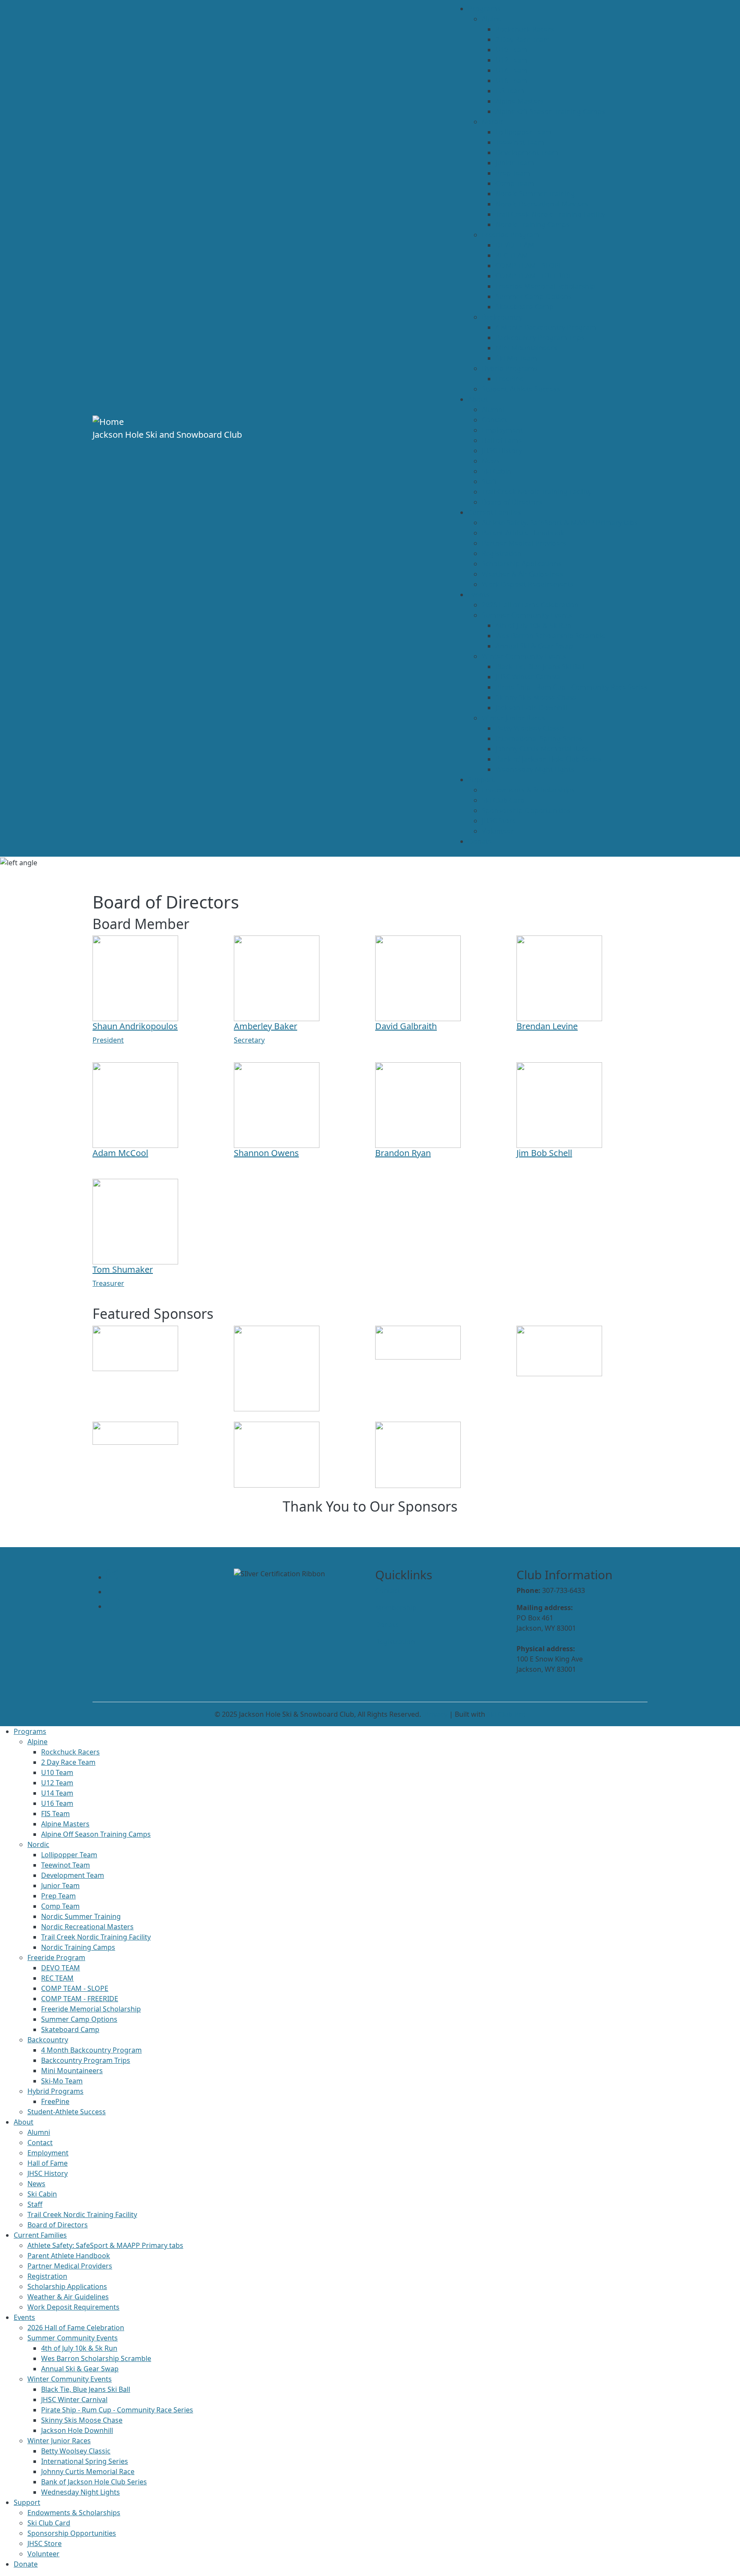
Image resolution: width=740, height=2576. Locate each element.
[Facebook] (113, 1606)
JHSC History (502, 451)
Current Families (495, 512)
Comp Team (515, 183)
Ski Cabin (497, 471)
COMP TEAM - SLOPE (529, 266)
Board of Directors (512, 502)
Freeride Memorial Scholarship (545, 286)
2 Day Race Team (523, 39)
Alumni (493, 409)
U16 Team (512, 81)
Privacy (436, 1714)
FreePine (510, 379)
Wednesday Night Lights (535, 769)
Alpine (492, 19)
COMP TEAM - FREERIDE (534, 276)
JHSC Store (499, 821)
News (491, 461)
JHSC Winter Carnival (529, 677)
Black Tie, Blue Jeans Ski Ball (540, 666)
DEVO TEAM (515, 245)
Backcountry (502, 317)
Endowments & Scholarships (528, 790)
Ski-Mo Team (516, 358)
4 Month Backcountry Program (546, 327)
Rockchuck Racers (525, 29)
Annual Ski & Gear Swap (534, 646)
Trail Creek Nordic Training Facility (550, 214)
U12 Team (512, 60)
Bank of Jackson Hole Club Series (548, 759)
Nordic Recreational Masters (542, 204)
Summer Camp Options (534, 296)
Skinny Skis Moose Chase (536, 697)
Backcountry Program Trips (540, 338)
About (478, 399)
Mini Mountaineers (526, 348)
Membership (396, 1608)
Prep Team (513, 173)
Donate (480, 841)
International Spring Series (539, 738)
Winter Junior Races (513, 718)
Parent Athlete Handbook (523, 533)
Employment (502, 430)
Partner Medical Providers (524, 543)
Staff (489, 481)
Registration (502, 553)
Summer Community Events (527, 615)
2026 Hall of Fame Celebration (530, 605)
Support (481, 780)
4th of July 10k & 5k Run (534, 625)
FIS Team (510, 91)
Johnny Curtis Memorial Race (542, 749)
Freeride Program (511, 235)
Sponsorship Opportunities (526, 810)
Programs (484, 9)
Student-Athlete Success (521, 389)
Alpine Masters (520, 101)
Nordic (493, 122)
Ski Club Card (503, 800)
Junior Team (515, 163)
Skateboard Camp (525, 307)
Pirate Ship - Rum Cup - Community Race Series (571, 687)
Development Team (527, 152)
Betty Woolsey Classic (530, 728)
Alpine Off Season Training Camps (550, 111)
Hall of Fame (502, 440)
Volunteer (498, 831)
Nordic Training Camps (533, 224)
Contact (494, 420)
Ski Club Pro (506, 1714)
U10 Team (512, 50)
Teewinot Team (520, 142)
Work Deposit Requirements (528, 584)
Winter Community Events (524, 656)
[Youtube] (114, 1592)
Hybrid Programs (510, 368)
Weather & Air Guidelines (522, 574)
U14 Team (512, 70)
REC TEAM (512, 255)
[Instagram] (112, 1577)
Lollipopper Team (524, 132)
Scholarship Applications (522, 564)
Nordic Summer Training (535, 194)
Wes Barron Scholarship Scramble (551, 636)
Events (479, 595)
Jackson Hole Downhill (531, 708)
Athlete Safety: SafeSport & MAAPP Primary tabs (560, 523)
